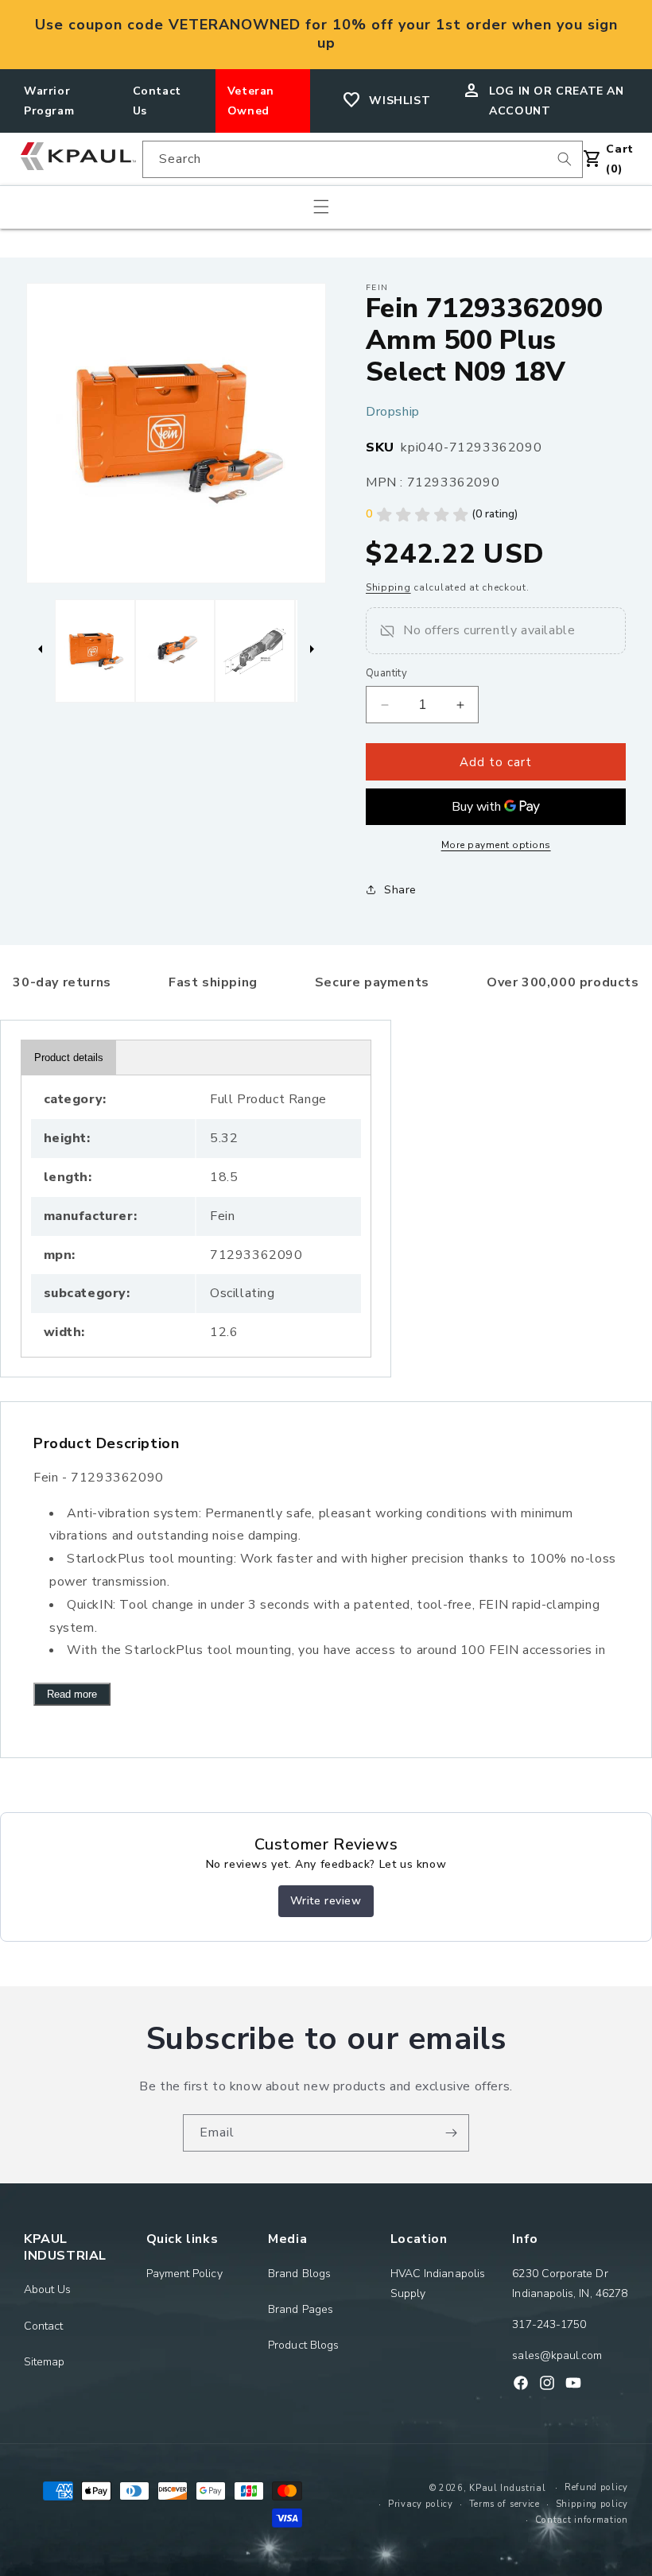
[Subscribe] (451, 2133)
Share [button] (400, 890)
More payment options (496, 845)
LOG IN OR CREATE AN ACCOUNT (556, 101)
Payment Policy (184, 2274)
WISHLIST (400, 101)
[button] (321, 207)
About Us (48, 2289)
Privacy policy (421, 2504)
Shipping (388, 587)
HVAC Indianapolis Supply (438, 2284)
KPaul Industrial (507, 2488)
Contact (44, 2326)
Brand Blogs (299, 2274)
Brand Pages (301, 2309)
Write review (326, 1901)
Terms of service (505, 2504)
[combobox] (363, 159)
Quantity (386, 673)
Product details (69, 1058)
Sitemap (45, 2362)
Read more (72, 1694)
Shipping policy (592, 2504)
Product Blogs (303, 2345)
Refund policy (596, 2487)
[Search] (565, 159)
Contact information (582, 2520)
